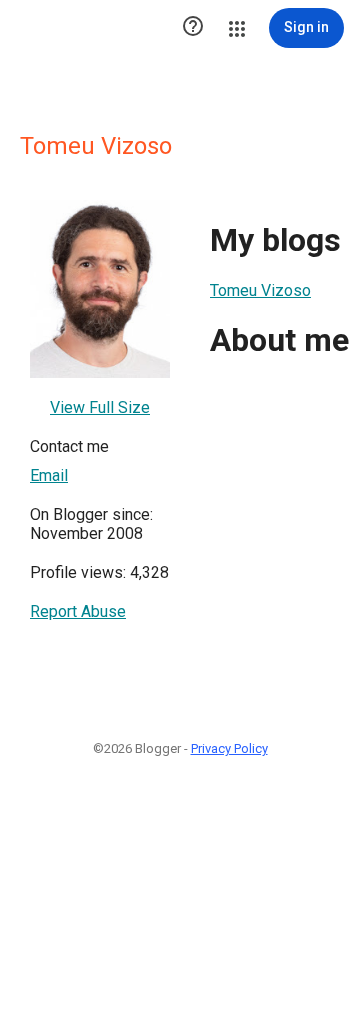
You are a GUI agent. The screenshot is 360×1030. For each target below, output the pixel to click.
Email (49, 475)
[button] (193, 28)
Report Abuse (78, 611)
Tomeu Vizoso (260, 290)
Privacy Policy (229, 748)
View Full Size (100, 407)
